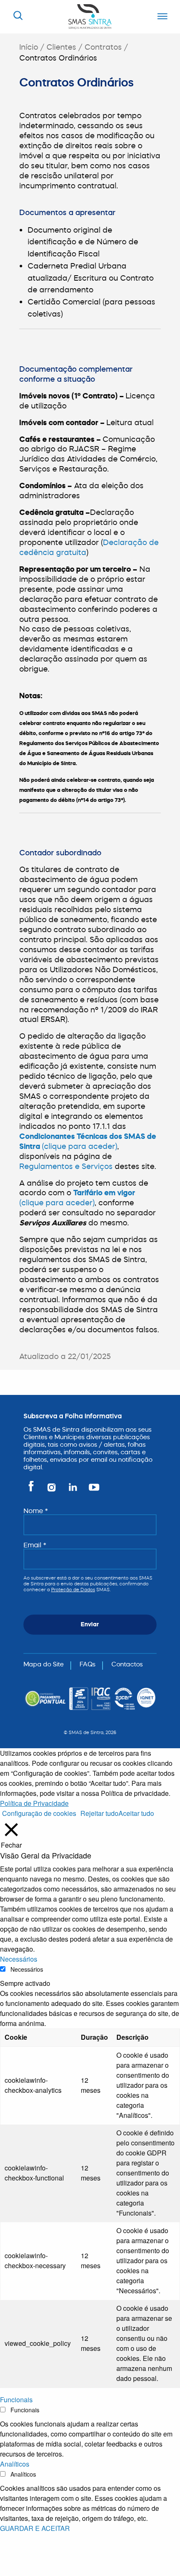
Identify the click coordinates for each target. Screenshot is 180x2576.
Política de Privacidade (34, 1803)
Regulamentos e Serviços (66, 1166)
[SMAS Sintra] (90, 16)
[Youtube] (92, 1491)
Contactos (127, 1664)
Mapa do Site (44, 1664)
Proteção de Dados (73, 1590)
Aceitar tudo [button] (136, 1813)
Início (29, 47)
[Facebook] (32, 1491)
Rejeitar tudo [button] (99, 1813)
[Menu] (160, 17)
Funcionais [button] (16, 2400)
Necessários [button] (19, 1959)
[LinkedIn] (73, 1491)
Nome (36, 1511)
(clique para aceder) (80, 1146)
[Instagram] (52, 1491)
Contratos (103, 47)
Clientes (61, 47)
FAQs (87, 1664)
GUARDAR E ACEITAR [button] (35, 2528)
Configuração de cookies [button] (39, 1813)
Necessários (27, 1969)
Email (35, 1545)
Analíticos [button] (15, 2464)
